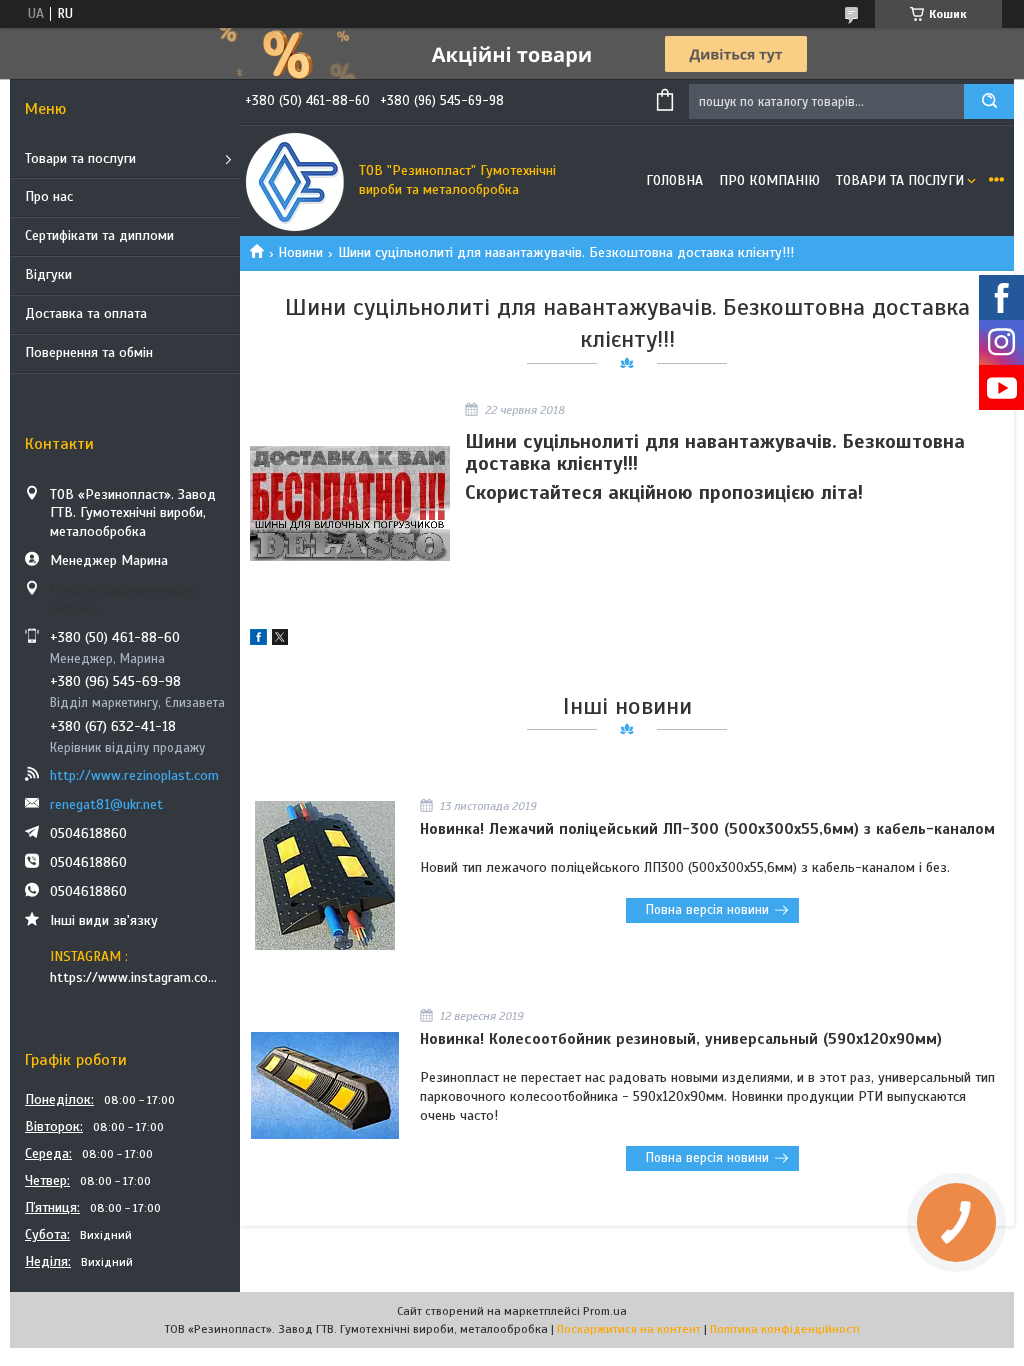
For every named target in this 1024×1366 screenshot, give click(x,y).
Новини (300, 252)
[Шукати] (989, 101)
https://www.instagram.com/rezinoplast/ (137, 977)
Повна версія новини (707, 910)
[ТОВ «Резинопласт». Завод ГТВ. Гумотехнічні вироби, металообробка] (295, 181)
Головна (674, 180)
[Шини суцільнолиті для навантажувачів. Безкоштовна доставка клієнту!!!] (350, 504)
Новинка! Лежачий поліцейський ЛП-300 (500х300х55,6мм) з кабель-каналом (707, 829)
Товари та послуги (80, 158)
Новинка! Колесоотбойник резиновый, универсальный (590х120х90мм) (681, 1039)
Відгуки (48, 274)
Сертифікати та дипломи (99, 235)
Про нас (49, 196)
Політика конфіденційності (785, 1329)
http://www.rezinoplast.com (134, 775)
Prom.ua (605, 1311)
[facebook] (258, 640)
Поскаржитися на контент (629, 1329)
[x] (280, 640)
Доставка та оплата (86, 313)
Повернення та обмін (89, 352)
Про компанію (769, 180)
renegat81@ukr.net (106, 804)
